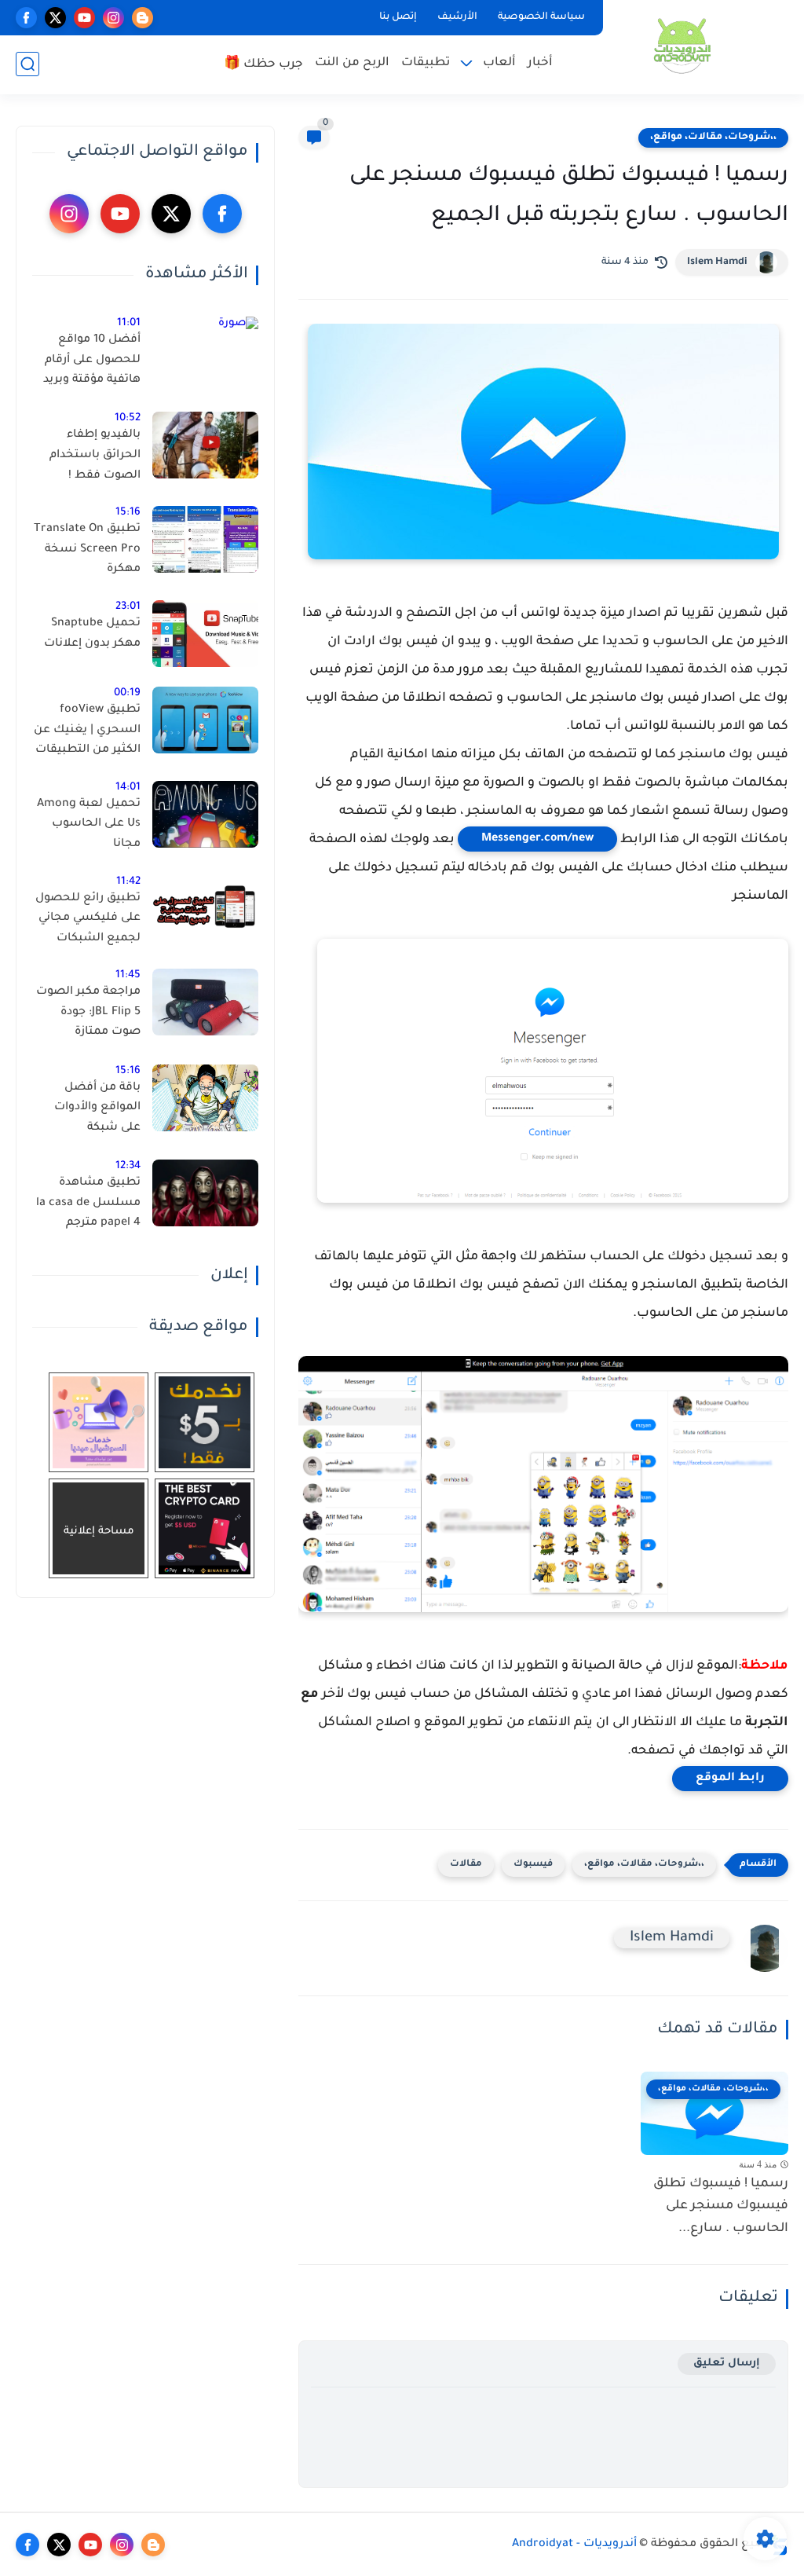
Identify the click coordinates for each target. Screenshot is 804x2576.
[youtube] (84, 18)
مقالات (466, 1865)
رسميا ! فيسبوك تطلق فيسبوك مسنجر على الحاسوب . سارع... (721, 2207)
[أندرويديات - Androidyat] (682, 46)
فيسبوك (533, 1865)
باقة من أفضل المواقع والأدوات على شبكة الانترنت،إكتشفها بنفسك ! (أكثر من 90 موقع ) (94, 1111)
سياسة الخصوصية (541, 17)
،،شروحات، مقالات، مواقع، (713, 137)
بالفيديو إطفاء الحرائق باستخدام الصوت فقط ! (95, 455)
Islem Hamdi (717, 262)
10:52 (128, 418)
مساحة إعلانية (99, 1532)
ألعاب (499, 63)
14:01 (128, 788)
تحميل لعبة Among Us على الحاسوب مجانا (89, 824)
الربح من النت (352, 63)
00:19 (127, 693)
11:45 (128, 975)
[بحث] (27, 64)
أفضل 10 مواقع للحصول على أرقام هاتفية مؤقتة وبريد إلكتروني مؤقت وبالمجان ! (92, 363)
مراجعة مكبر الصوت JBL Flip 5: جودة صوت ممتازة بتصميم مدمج (88, 1015)
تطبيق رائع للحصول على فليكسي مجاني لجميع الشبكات (88, 919)
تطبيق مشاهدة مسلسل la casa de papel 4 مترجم (88, 1203)
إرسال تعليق (727, 2363)
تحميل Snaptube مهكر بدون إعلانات (92, 634)
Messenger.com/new (537, 839)
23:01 (128, 607)
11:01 (129, 323)
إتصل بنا (398, 17)
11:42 (128, 882)
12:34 (128, 1166)
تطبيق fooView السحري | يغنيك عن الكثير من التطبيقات (87, 730)
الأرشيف (457, 17)
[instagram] (113, 18)
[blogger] (143, 18)
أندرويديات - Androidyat (574, 2545)
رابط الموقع (730, 1779)
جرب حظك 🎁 (263, 65)
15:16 (128, 513)
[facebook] (26, 18)
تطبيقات (426, 63)
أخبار (540, 63)
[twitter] (55, 18)
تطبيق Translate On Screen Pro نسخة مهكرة (87, 550)
